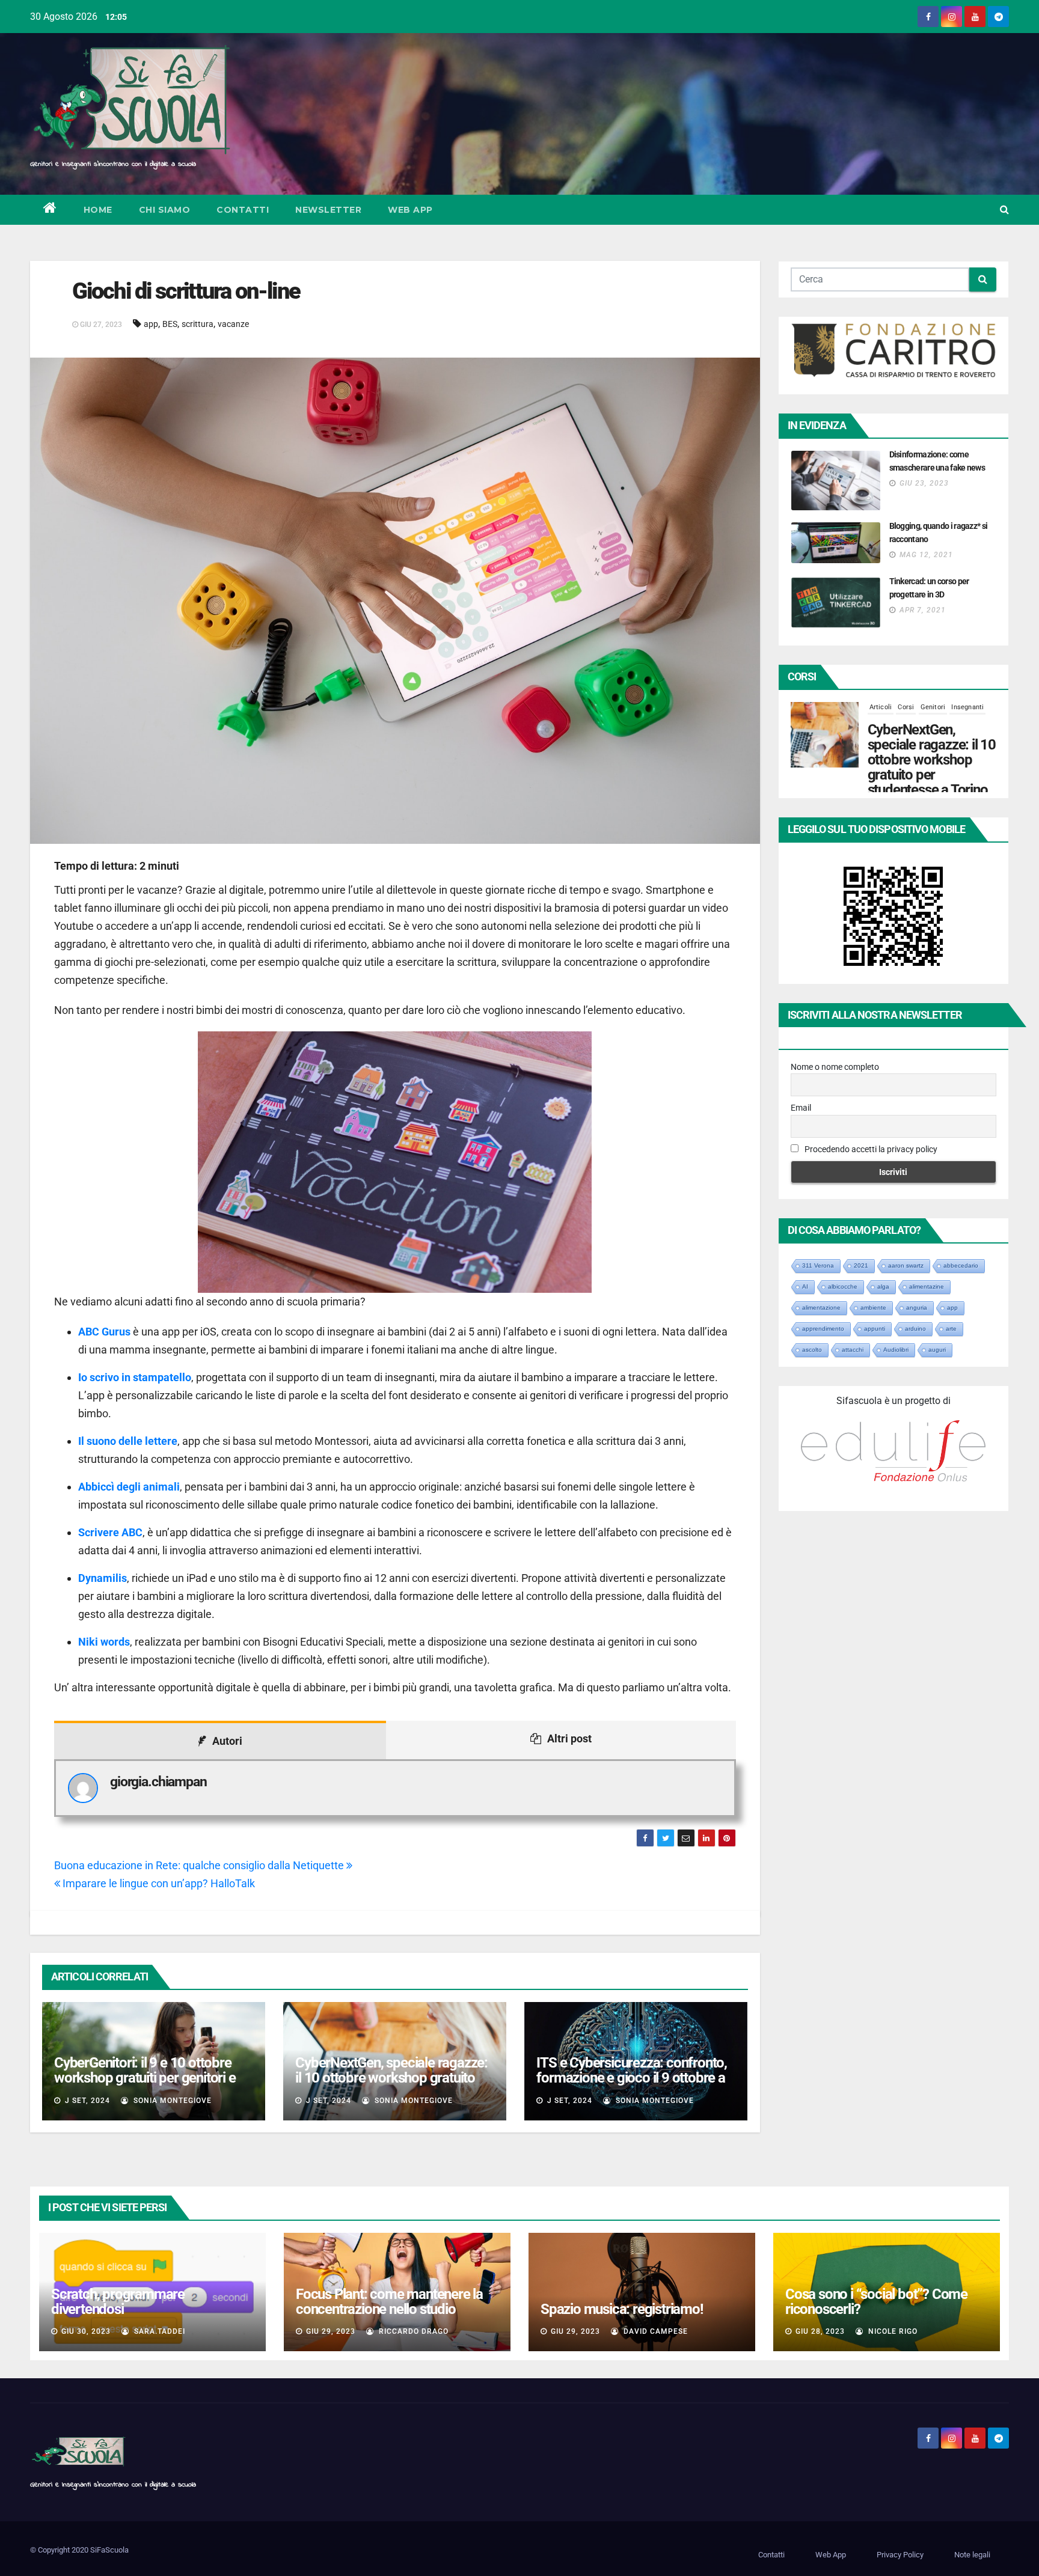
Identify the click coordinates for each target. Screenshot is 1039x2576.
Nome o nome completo (835, 1067)
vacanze (233, 324)
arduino (915, 1329)
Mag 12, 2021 (926, 555)
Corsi (906, 719)
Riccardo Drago (412, 2331)
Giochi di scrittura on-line (186, 291)
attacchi (853, 1350)
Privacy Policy (900, 2555)
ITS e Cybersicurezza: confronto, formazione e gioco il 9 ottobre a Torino (632, 2078)
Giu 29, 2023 (331, 2331)
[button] (1004, 209)
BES (170, 324)
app (151, 324)
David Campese (654, 2331)
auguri (937, 1350)
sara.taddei (158, 2331)
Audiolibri (896, 1350)
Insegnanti (967, 719)
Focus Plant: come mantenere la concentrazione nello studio (389, 2302)
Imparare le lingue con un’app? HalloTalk (158, 1883)
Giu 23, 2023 (924, 483)
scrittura (198, 324)
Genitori (933, 719)
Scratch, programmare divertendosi (118, 2302)
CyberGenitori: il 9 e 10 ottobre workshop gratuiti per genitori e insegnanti (145, 2078)
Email (801, 1108)
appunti (875, 1329)
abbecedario (961, 1265)
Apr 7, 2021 (923, 610)
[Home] (50, 210)
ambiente (873, 1308)
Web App (410, 210)
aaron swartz (906, 1265)
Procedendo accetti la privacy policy (870, 1149)
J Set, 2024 (86, 2101)
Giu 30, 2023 (86, 2331)
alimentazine (927, 1286)
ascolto (812, 1350)
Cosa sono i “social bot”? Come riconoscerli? (876, 2302)
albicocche (843, 1286)
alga (883, 1286)
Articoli (881, 719)
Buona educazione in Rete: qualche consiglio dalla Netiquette (200, 1865)
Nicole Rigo (892, 2331)
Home (98, 210)
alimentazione (821, 1308)
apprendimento (823, 1329)
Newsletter (328, 210)
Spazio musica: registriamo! (622, 2309)
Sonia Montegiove (171, 2101)
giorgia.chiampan (158, 1782)
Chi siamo (165, 210)
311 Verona (818, 1265)
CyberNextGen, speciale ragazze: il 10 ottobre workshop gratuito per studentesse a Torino (391, 2078)
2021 (861, 1265)
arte (951, 1329)
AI (805, 1286)
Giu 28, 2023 (820, 2331)
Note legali (972, 2555)
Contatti (243, 210)
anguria (917, 1308)
